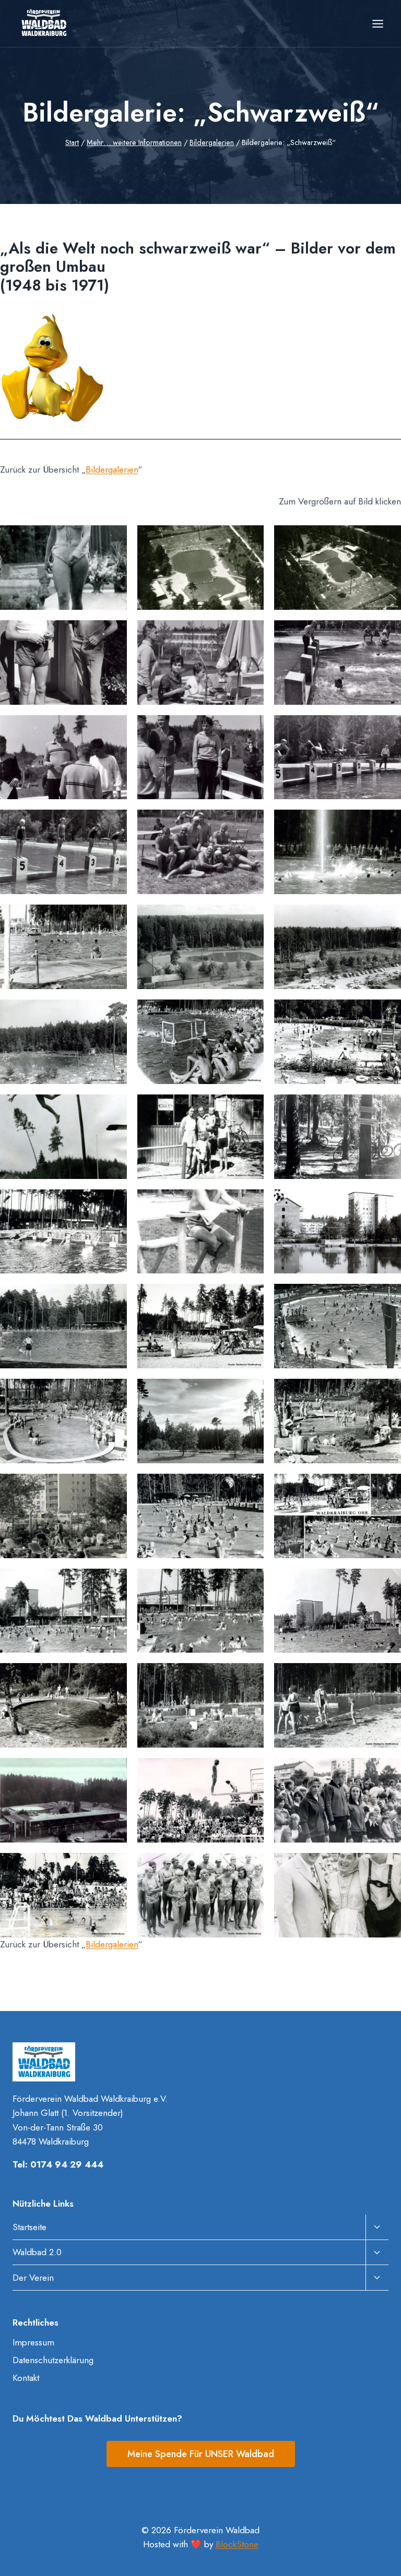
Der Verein (33, 2278)
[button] (63, 568)
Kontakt (26, 2378)
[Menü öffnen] (378, 23)
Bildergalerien (112, 470)
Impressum (33, 2342)
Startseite (30, 2227)
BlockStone (237, 2544)
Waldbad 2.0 (37, 2252)
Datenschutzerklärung (53, 2360)
